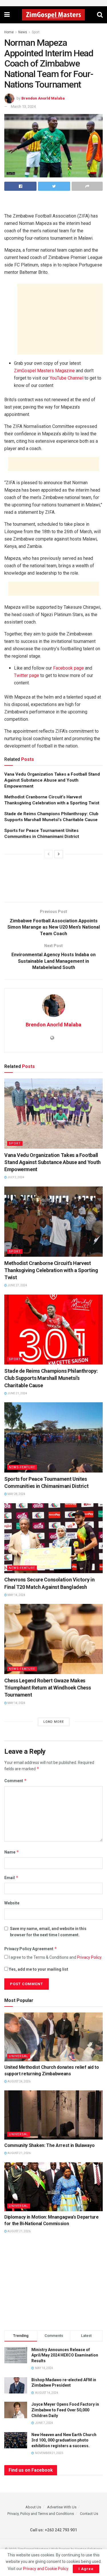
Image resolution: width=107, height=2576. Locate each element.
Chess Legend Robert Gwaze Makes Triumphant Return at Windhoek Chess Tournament (48, 1688)
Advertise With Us (62, 2507)
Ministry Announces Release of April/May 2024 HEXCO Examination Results (65, 2355)
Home (9, 32)
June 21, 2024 (17, 1393)
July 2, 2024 (16, 1177)
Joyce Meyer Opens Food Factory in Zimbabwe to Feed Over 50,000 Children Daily (65, 2410)
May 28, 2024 (16, 1494)
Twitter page (27, 675)
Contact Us (89, 2514)
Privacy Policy (89, 1957)
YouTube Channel (66, 378)
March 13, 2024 (23, 106)
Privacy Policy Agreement (31, 1949)
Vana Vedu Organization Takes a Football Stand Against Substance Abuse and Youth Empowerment (52, 780)
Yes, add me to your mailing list (38, 1969)
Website (12, 1903)
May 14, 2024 (16, 1595)
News (23, 32)
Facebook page (68, 668)
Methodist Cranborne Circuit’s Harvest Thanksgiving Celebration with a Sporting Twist (51, 1270)
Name (12, 1852)
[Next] (59, 854)
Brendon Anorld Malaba (43, 98)
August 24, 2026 (19, 2081)
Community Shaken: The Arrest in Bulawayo (49, 2145)
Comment (16, 1781)
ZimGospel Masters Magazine (44, 371)
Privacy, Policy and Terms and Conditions (41, 2514)
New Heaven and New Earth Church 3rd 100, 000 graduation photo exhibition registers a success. (64, 2440)
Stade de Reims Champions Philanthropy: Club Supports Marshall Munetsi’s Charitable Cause (51, 1378)
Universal (19, 2056)
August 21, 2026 (19, 2153)
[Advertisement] (54, 204)
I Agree (86, 2569)
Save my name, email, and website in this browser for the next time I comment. (48, 1932)
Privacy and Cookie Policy (46, 2569)
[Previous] (49, 854)
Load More (54, 1722)
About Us (33, 2507)
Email (11, 1878)
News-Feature (22, 1467)
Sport (36, 32)
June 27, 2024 (17, 1285)
